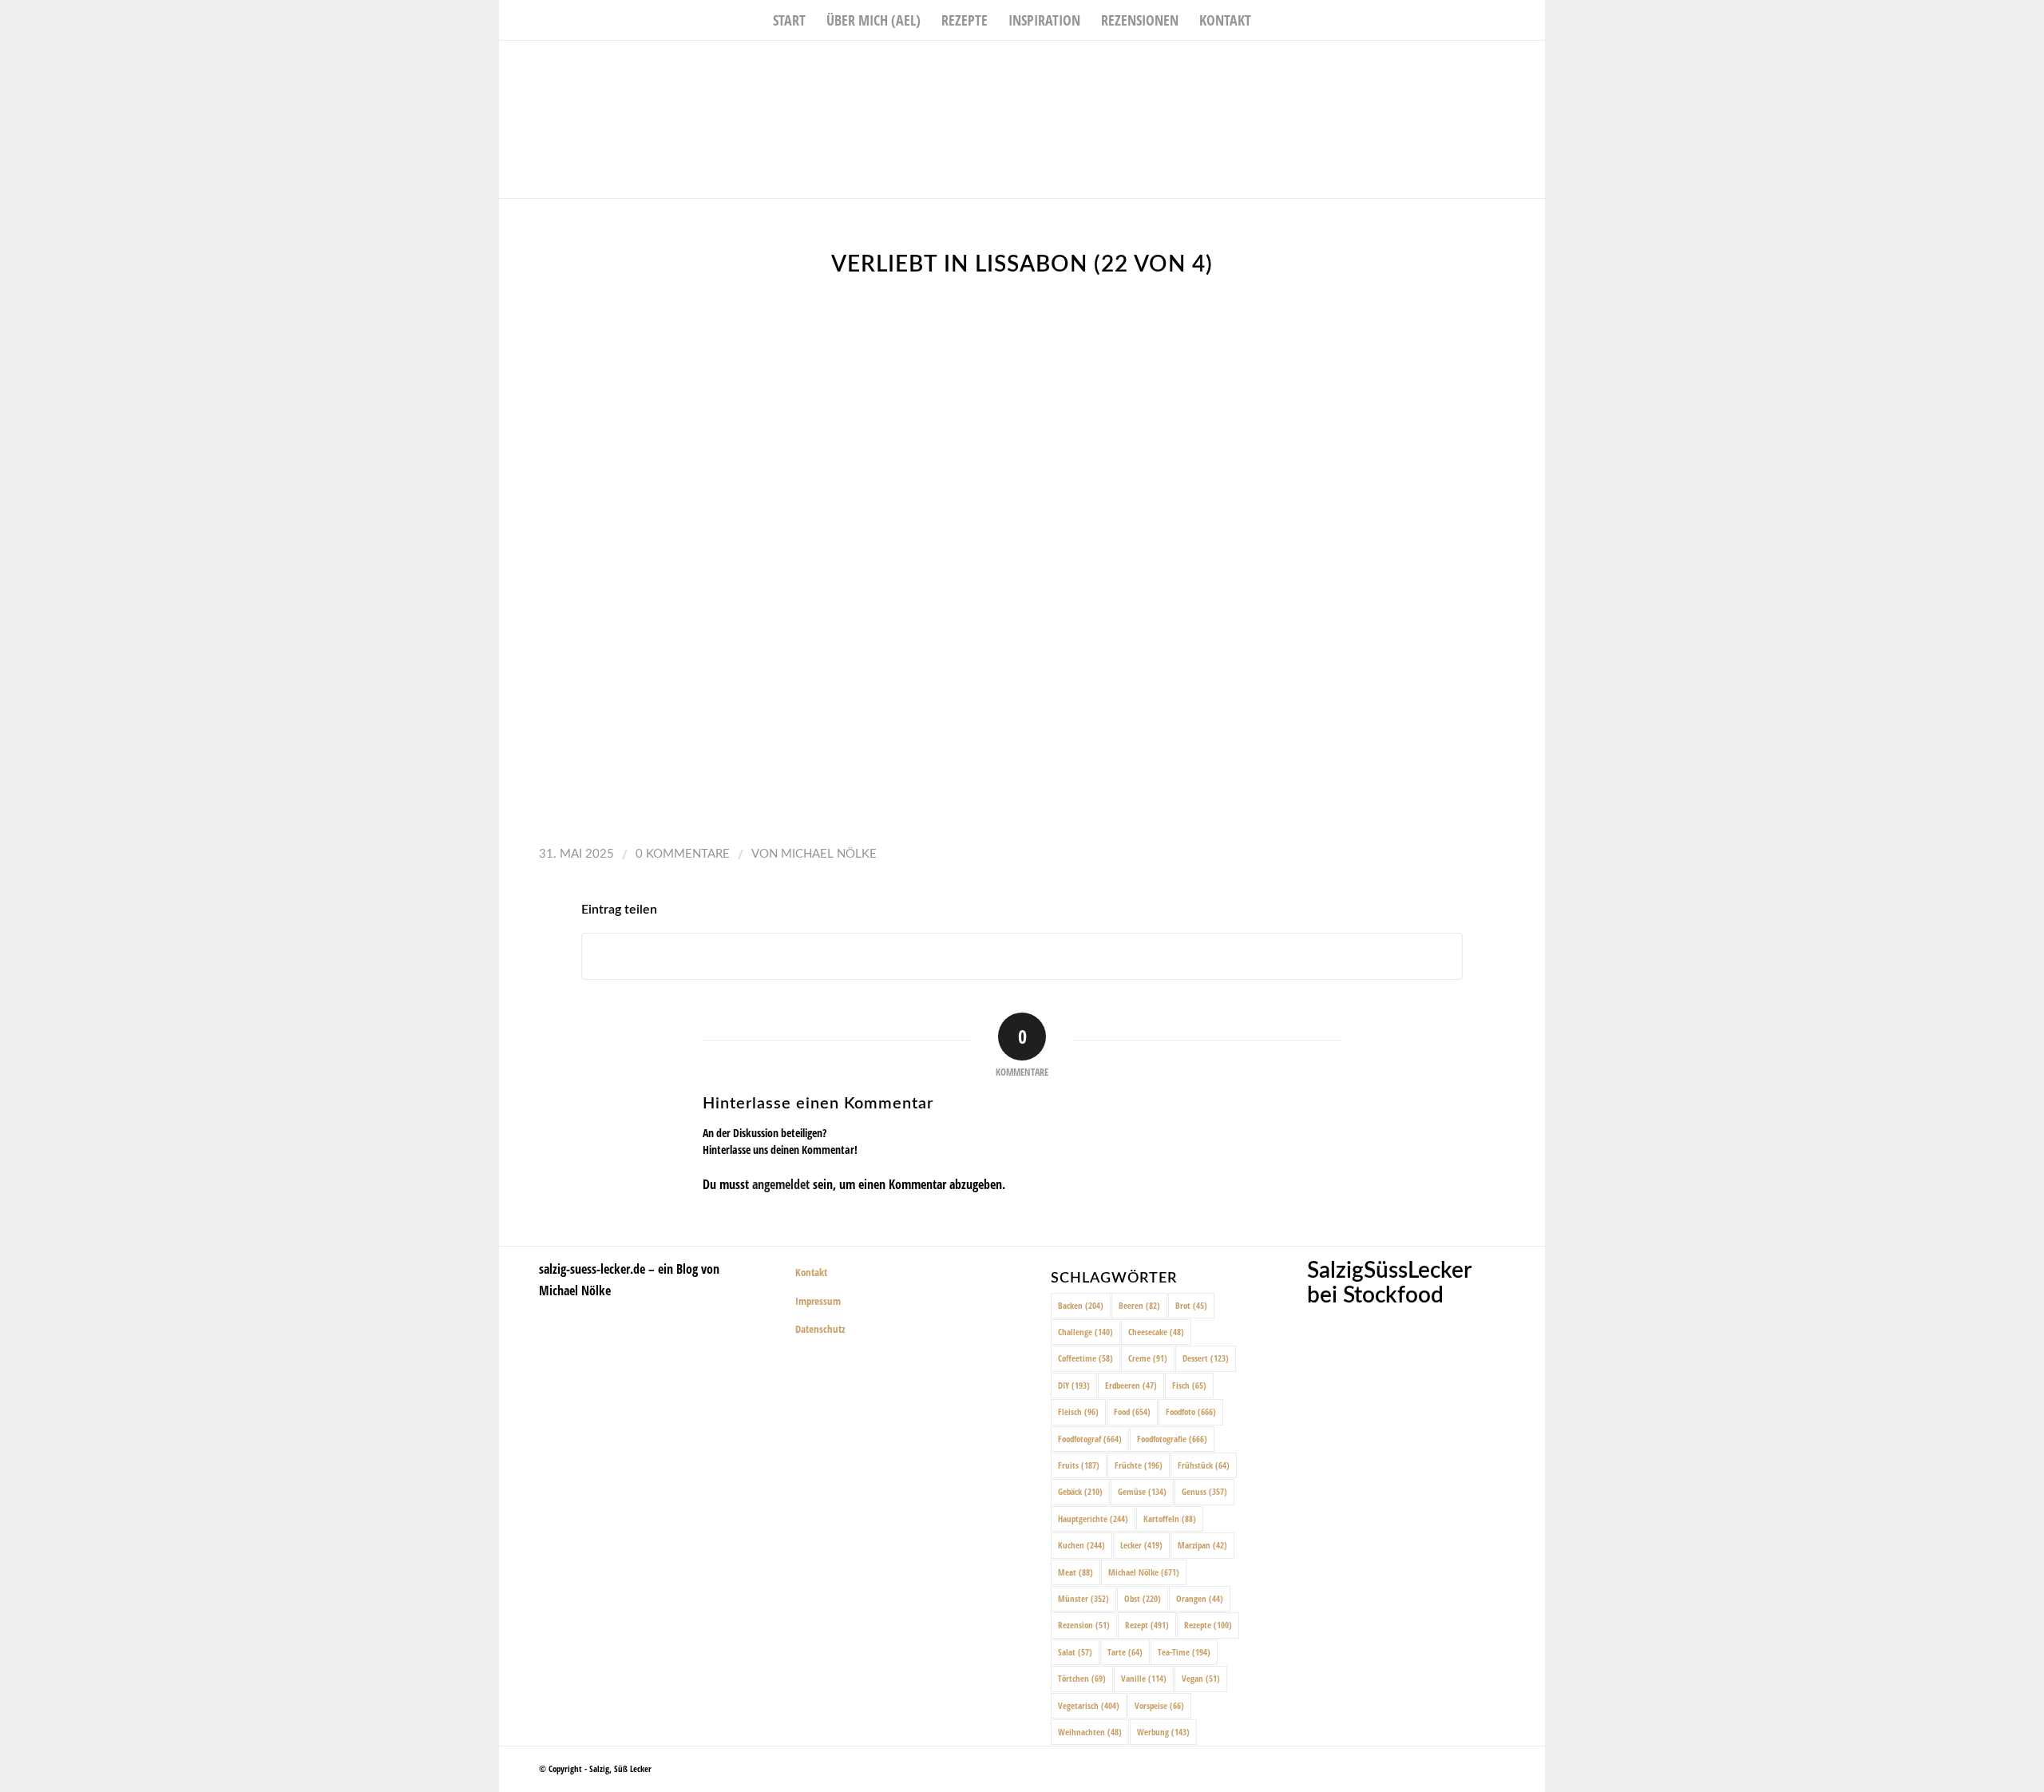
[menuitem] (789, 20)
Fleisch (1078, 1411)
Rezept (1147, 1625)
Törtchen (1082, 1678)
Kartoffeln (1170, 1518)
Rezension (1084, 1625)
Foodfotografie (1172, 1439)
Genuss (1204, 1491)
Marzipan (1202, 1545)
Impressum (818, 1301)
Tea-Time (1184, 1652)
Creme (1148, 1358)
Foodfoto (1191, 1411)
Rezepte (1208, 1625)
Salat (1075, 1652)
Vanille (1144, 1678)
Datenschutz (820, 1329)
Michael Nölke (829, 854)
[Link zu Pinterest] (1533, 65)
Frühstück (1204, 1465)
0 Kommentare (683, 854)
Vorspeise (1159, 1705)
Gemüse (1142, 1491)
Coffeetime (1085, 1358)
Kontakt (811, 1272)
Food (1132, 1411)
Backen (1081, 1305)
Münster (1083, 1598)
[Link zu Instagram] (1509, 65)
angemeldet (781, 1184)
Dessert (1206, 1358)
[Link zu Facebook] (1485, 65)
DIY (1074, 1385)
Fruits (1079, 1465)
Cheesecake (1156, 1332)
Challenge (1085, 1332)
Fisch (1189, 1385)
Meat (1075, 1572)
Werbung (1163, 1732)
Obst (1143, 1598)
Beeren (1139, 1305)
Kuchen (1081, 1545)
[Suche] (1272, 20)
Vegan (1201, 1678)
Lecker (1141, 1545)
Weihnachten (1090, 1732)
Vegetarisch (1089, 1705)
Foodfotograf (1090, 1439)
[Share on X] (1022, 956)
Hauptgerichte (1093, 1518)
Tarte (1125, 1652)
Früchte (1139, 1465)
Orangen (1200, 1598)
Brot (1191, 1305)
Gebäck (1080, 1491)
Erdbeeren (1131, 1385)
